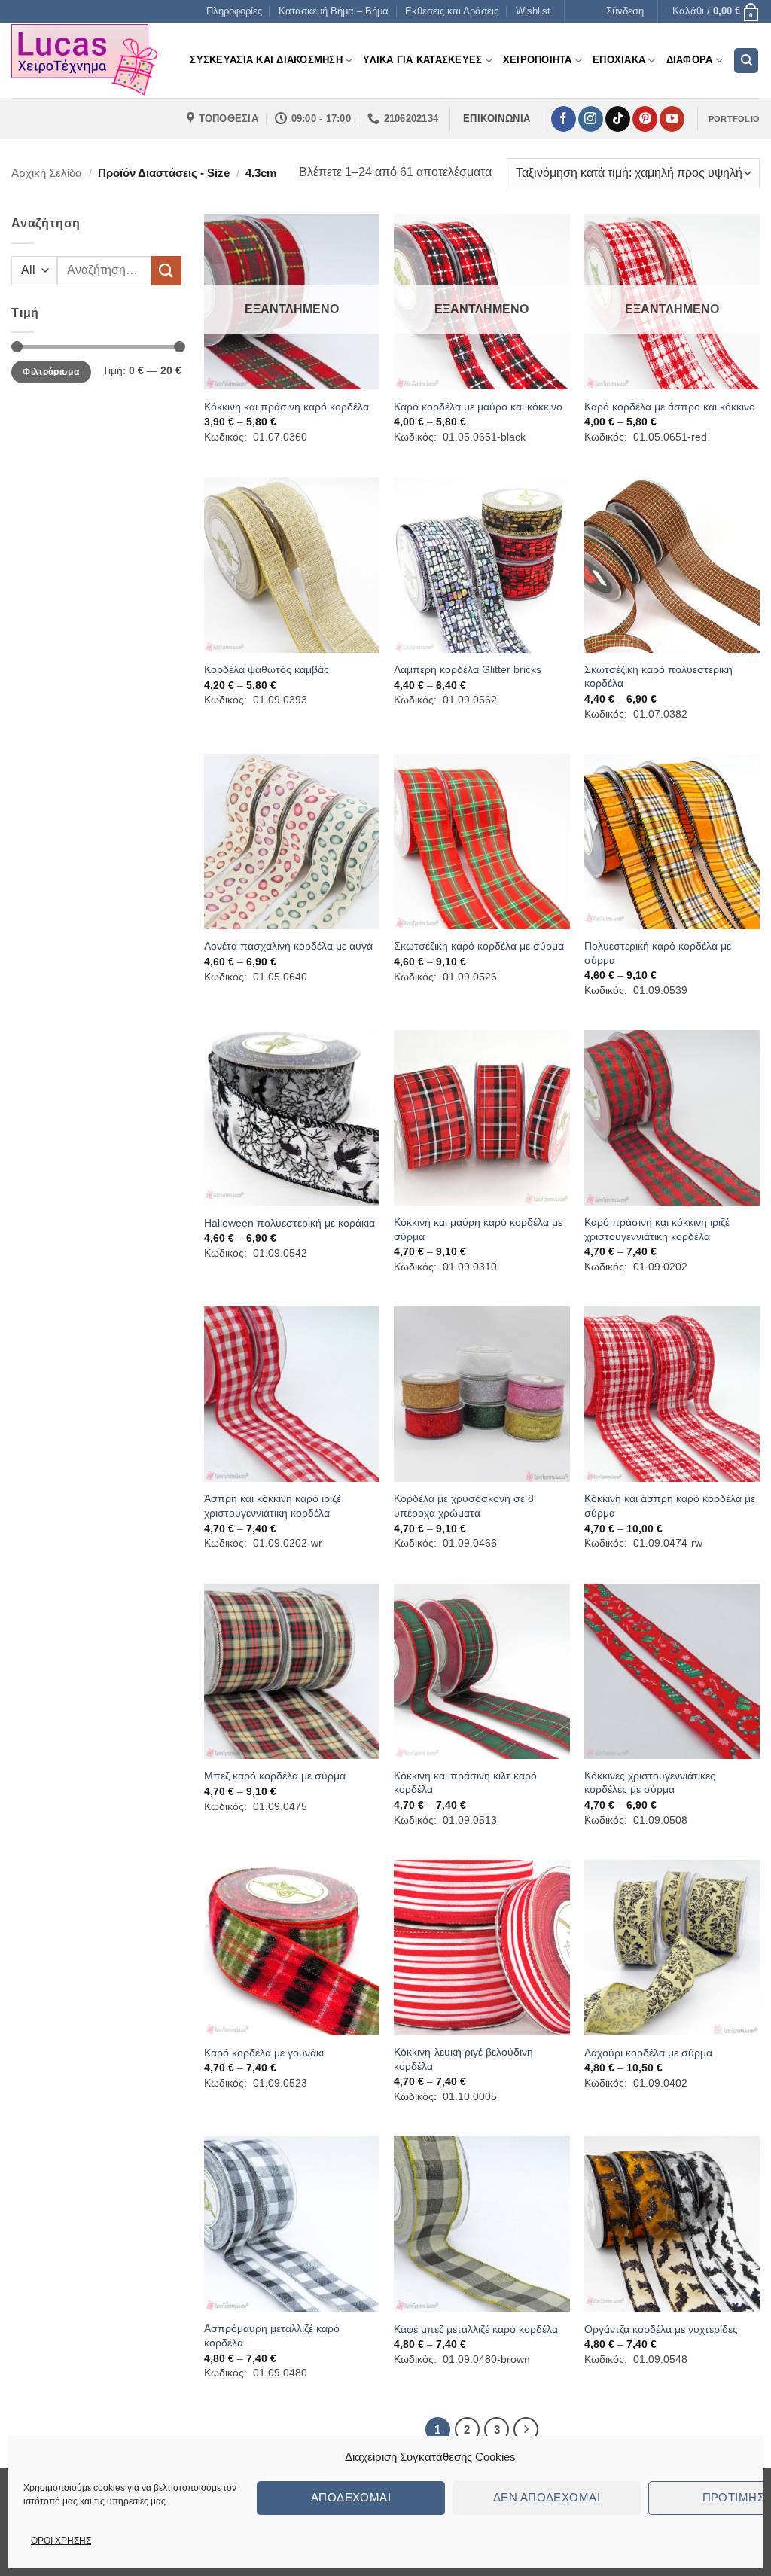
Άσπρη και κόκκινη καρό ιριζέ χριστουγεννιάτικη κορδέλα (273, 1506)
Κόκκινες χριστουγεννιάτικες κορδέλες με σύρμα (650, 1783)
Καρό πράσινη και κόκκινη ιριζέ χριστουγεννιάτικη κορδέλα (657, 1229)
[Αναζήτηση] (746, 61)
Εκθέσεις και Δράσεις (452, 11)
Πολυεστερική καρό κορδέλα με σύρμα (658, 953)
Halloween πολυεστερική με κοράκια (290, 1223)
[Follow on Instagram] (591, 119)
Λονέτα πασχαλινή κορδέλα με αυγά (288, 946)
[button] (625, 11)
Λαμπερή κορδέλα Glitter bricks (468, 669)
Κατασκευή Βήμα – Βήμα (334, 11)
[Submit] (166, 271)
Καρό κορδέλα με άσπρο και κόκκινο (670, 407)
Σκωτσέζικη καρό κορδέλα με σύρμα (479, 946)
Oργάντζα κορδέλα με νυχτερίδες (661, 2329)
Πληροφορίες (234, 11)
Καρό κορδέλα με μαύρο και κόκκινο (478, 407)
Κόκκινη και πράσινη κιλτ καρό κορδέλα (465, 1783)
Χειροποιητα (538, 60)
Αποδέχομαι (351, 2497)
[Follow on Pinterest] (645, 119)
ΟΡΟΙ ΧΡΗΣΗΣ (61, 2541)
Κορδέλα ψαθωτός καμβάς (267, 669)
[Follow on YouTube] (672, 119)
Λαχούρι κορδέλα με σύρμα (648, 2053)
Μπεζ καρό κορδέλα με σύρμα (275, 1776)
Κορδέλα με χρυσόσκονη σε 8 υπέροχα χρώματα (464, 1506)
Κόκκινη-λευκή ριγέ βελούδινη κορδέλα (463, 2059)
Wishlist (533, 11)
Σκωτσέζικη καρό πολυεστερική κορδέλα (658, 677)
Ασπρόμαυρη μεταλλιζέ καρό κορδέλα (272, 2335)
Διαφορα (690, 60)
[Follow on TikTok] (618, 119)
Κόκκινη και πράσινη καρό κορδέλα (286, 407)
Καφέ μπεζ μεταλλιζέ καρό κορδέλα (476, 2329)
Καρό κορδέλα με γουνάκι (264, 2053)
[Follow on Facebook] (564, 119)
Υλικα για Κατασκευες (422, 60)
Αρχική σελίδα (47, 173)
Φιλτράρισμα (51, 372)
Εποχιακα (619, 60)
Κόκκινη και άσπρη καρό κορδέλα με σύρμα (670, 1506)
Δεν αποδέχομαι (547, 2497)
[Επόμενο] (526, 2430)
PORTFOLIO (734, 119)
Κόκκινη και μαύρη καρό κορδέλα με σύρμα (478, 1229)
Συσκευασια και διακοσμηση (266, 60)
